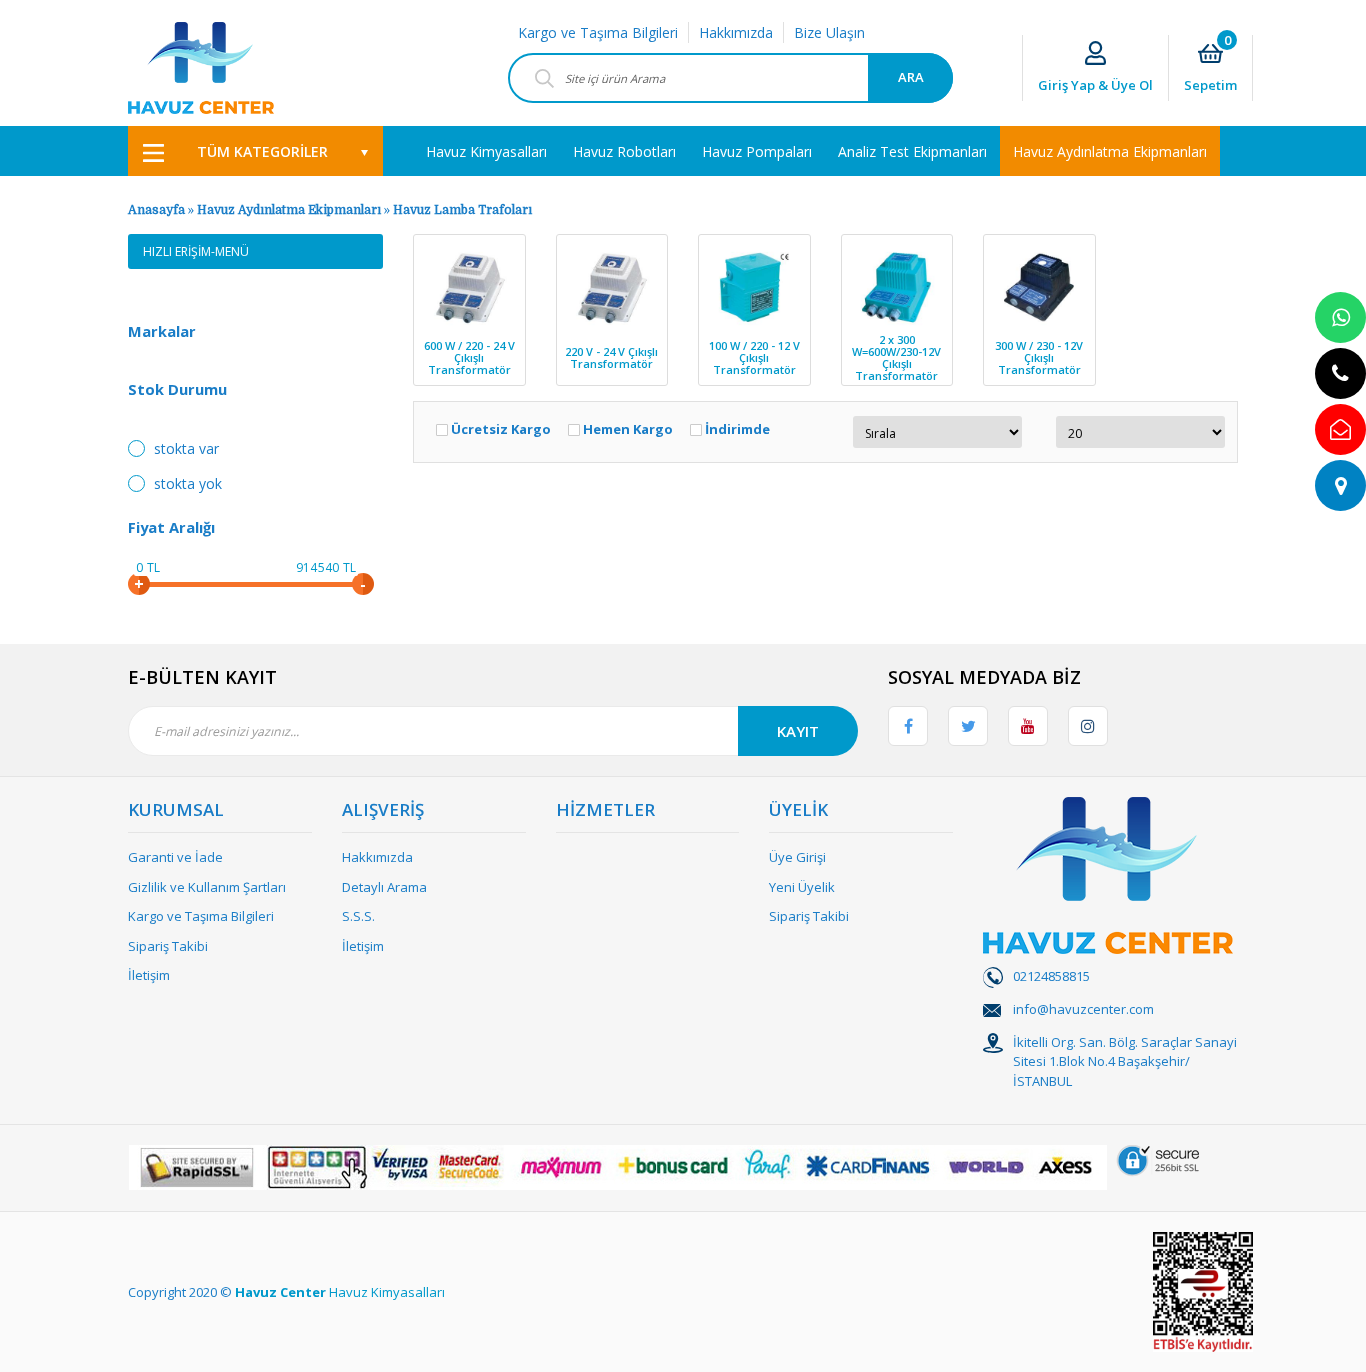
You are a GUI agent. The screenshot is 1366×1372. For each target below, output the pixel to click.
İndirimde (737, 429)
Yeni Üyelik (802, 887)
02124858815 (1051, 976)
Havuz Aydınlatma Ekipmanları (289, 210)
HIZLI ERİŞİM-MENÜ (196, 251)
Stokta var (186, 448)
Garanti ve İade (175, 857)
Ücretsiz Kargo (501, 429)
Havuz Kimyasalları (387, 1292)
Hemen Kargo (628, 429)
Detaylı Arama (384, 887)
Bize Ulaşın (829, 32)
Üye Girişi (797, 857)
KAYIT (798, 731)
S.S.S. (358, 916)
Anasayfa (156, 210)
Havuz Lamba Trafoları (462, 210)
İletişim (149, 975)
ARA (911, 77)
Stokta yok (188, 483)
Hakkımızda (736, 32)
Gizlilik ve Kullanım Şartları (207, 887)
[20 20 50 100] (1130, 432)
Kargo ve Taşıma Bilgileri (598, 32)
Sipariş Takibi (168, 946)
